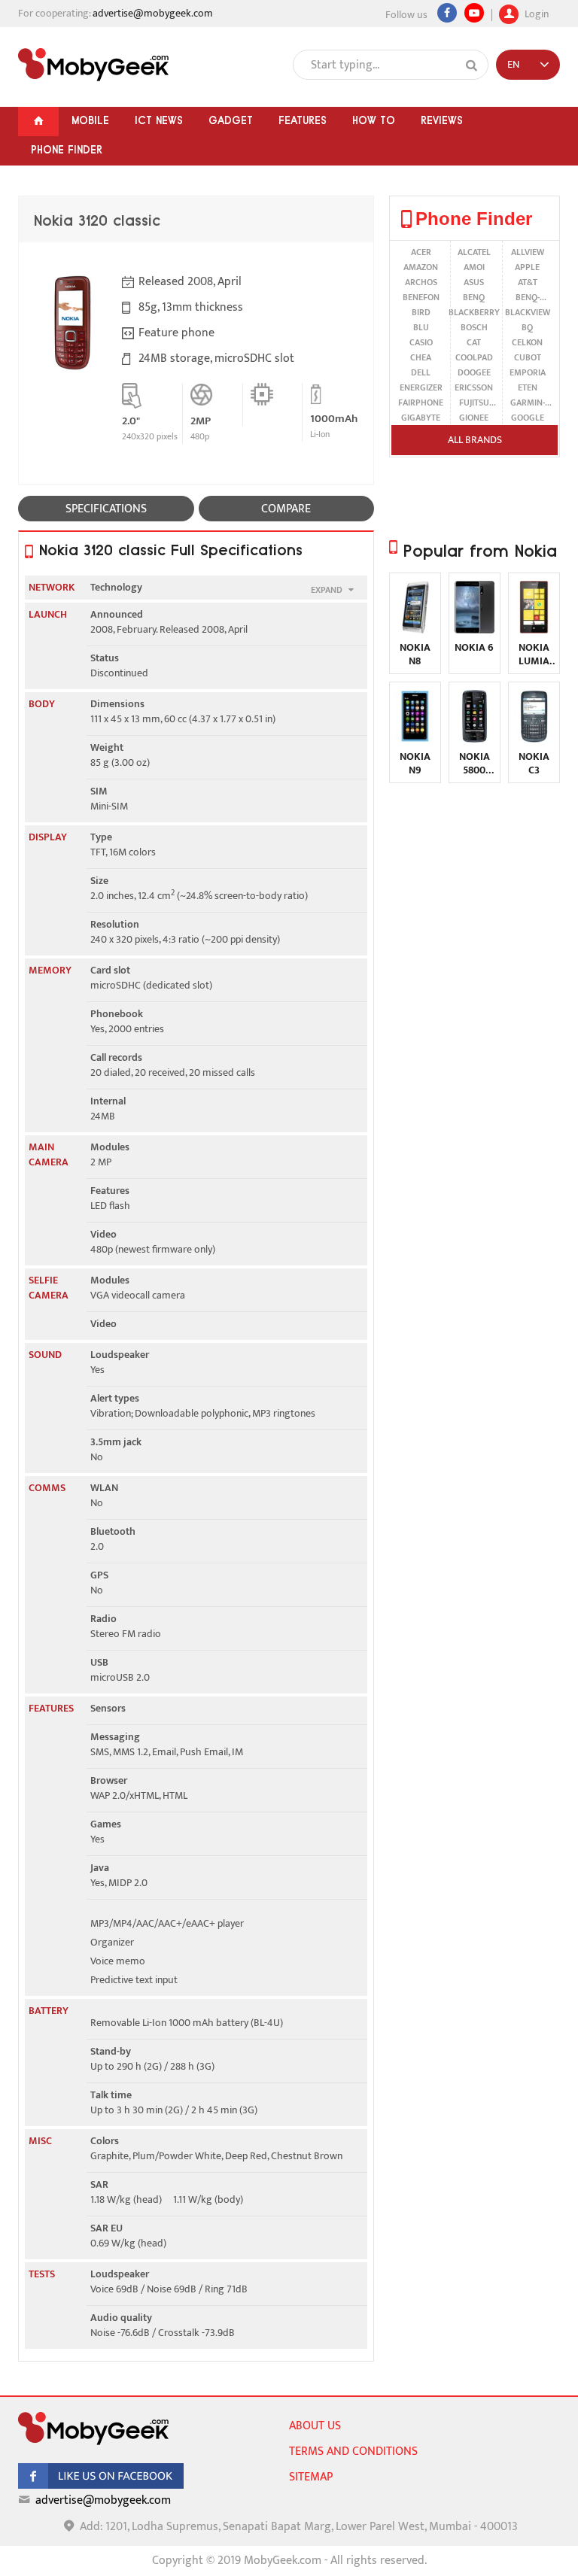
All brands (475, 440)
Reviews (442, 120)
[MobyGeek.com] (93, 65)
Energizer (421, 387)
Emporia (528, 372)
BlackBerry (474, 312)
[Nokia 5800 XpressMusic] (475, 739)
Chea (421, 357)
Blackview (528, 312)
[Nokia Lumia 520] (534, 630)
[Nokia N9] (415, 739)
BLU (421, 327)
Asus (474, 282)
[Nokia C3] (534, 739)
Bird (421, 312)
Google (528, 418)
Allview (528, 252)
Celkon (527, 342)
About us (315, 2426)
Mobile (90, 120)
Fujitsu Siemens (474, 402)
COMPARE (286, 509)
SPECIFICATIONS (106, 509)
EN (513, 64)
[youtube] (474, 13)
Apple (527, 267)
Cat (474, 342)
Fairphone (421, 402)
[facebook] (101, 2485)
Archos (421, 282)
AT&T (528, 282)
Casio (421, 342)
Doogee (474, 372)
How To (374, 120)
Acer (421, 252)
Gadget (231, 120)
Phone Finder (67, 150)
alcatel (474, 252)
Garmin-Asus (528, 402)
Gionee (474, 418)
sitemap (311, 2477)
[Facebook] (447, 13)
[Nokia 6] (475, 630)
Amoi (474, 267)
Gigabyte (421, 418)
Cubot (528, 357)
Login (535, 12)
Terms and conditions (353, 2451)
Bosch (474, 327)
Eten (528, 387)
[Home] (38, 122)
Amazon (421, 267)
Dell (421, 372)
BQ (527, 327)
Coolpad (474, 357)
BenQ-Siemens (527, 297)
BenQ (474, 297)
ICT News (159, 120)
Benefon (421, 297)
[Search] (472, 65)
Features (303, 120)
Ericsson (474, 387)
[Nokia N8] (415, 630)
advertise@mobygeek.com (153, 13)
